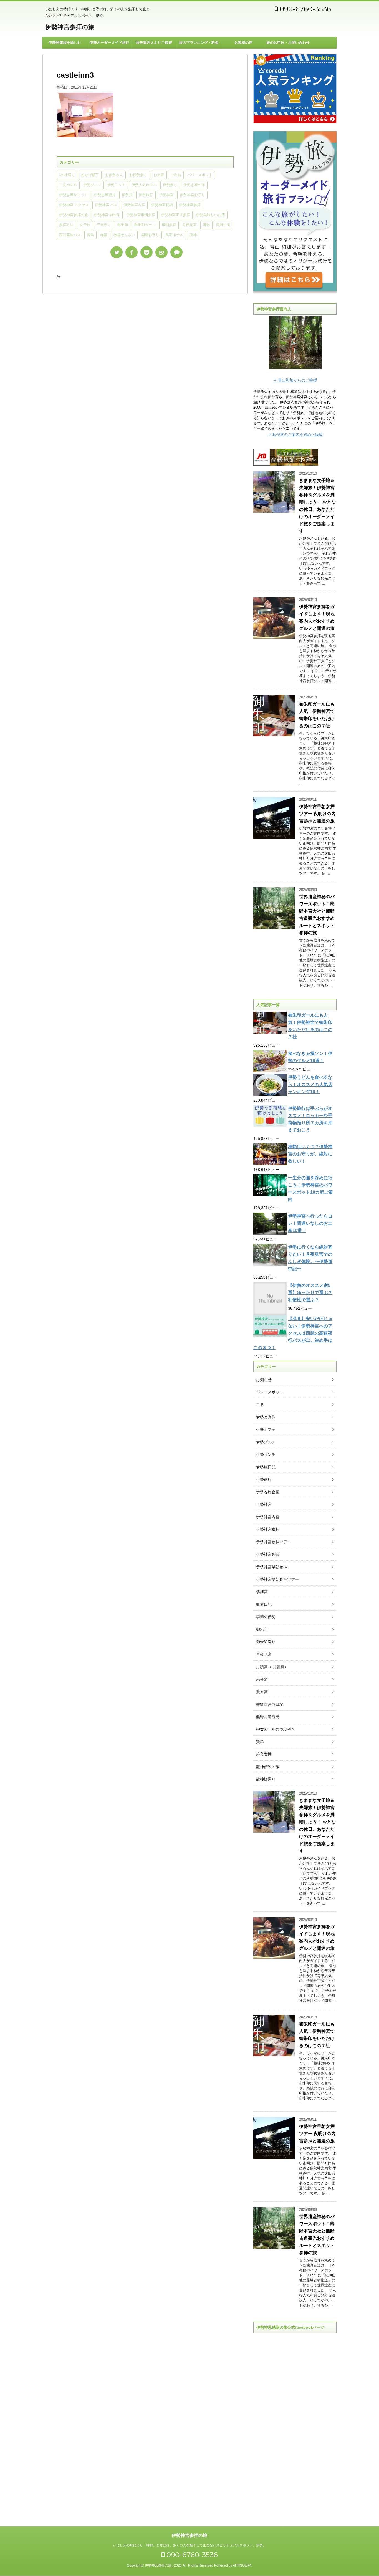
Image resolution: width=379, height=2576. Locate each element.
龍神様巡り (266, 1779)
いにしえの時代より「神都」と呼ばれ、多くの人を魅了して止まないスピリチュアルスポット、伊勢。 (189, 2545)
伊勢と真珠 (266, 1417)
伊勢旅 (127, 195)
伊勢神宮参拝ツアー (274, 1542)
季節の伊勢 (266, 1617)
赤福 (104, 235)
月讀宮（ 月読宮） (272, 1667)
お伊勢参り (138, 175)
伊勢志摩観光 (105, 195)
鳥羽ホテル (174, 235)
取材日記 (264, 1604)
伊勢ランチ (116, 185)
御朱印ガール (145, 225)
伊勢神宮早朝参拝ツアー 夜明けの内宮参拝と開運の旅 (317, 814)
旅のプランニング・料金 (199, 43)
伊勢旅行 (146, 195)
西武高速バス (70, 235)
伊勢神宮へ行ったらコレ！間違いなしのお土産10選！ (310, 1223)
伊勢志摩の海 (194, 185)
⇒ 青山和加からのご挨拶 (295, 380)
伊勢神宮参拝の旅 (70, 27)
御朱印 (122, 225)
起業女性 (264, 1754)
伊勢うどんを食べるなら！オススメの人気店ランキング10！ (310, 1084)
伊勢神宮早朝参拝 (141, 215)
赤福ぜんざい (124, 235)
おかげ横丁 (90, 175)
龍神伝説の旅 (268, 1767)
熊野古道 (223, 225)
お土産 (159, 175)
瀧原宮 (262, 1692)
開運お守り (150, 235)
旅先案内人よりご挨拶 (154, 43)
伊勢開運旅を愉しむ (65, 43)
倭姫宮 (262, 1592)
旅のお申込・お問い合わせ (288, 43)
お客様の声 (243, 43)
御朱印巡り (266, 1642)
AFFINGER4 (242, 2565)
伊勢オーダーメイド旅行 (109, 43)
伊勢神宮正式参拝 (176, 215)
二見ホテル (68, 185)
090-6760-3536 (304, 9)
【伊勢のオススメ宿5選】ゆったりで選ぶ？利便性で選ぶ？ (310, 1293)
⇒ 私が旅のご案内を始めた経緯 (295, 435)
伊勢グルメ (92, 185)
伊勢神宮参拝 (190, 205)
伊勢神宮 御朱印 (107, 215)
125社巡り (67, 175)
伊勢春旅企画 (268, 1492)
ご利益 (176, 175)
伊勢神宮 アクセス (74, 205)
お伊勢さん (114, 175)
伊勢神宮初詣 (162, 205)
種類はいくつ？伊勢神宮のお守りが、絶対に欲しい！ (310, 1154)
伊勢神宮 (166, 195)
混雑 (206, 225)
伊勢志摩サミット (74, 195)
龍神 (193, 235)
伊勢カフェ (266, 1430)
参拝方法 (66, 225)
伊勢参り (170, 185)
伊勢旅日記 (266, 1467)
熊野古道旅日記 (270, 1704)
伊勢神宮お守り (192, 195)
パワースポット (200, 175)
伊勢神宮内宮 (134, 205)
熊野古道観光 (268, 1717)
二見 (260, 1405)
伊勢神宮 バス (106, 205)
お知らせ (264, 1380)
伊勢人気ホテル (144, 185)
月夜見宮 (189, 225)
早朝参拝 (169, 225)
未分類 (262, 1679)
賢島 (90, 235)
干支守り (104, 225)
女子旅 (85, 225)
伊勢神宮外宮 (268, 1554)
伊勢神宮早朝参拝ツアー (277, 1579)
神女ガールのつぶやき (276, 1729)
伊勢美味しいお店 (211, 215)
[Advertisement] (295, 2425)
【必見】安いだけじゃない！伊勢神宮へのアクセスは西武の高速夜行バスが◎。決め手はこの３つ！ (293, 1333)
